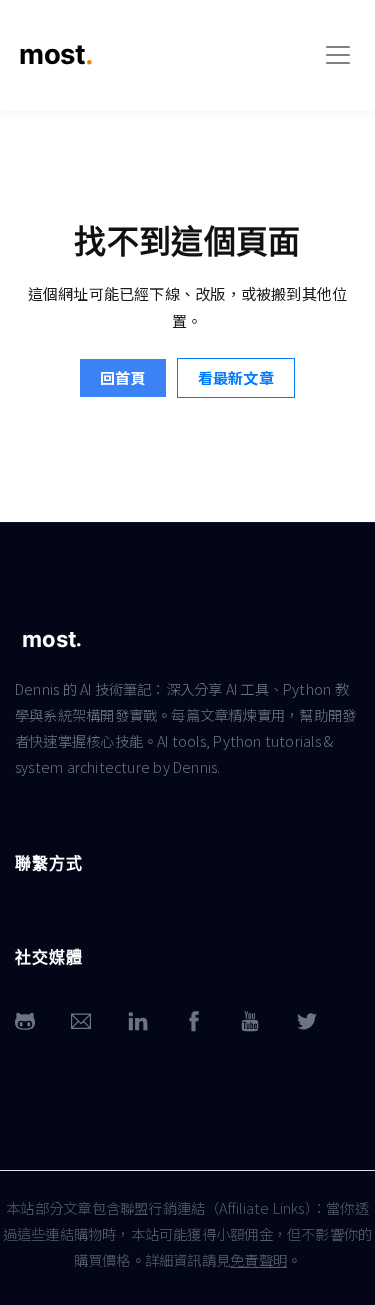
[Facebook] (194, 1021)
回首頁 (122, 377)
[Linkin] (138, 1021)
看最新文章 (236, 377)
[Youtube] (250, 1021)
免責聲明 (258, 1259)
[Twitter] (307, 1021)
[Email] (81, 1021)
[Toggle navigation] (338, 55)
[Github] (25, 1021)
